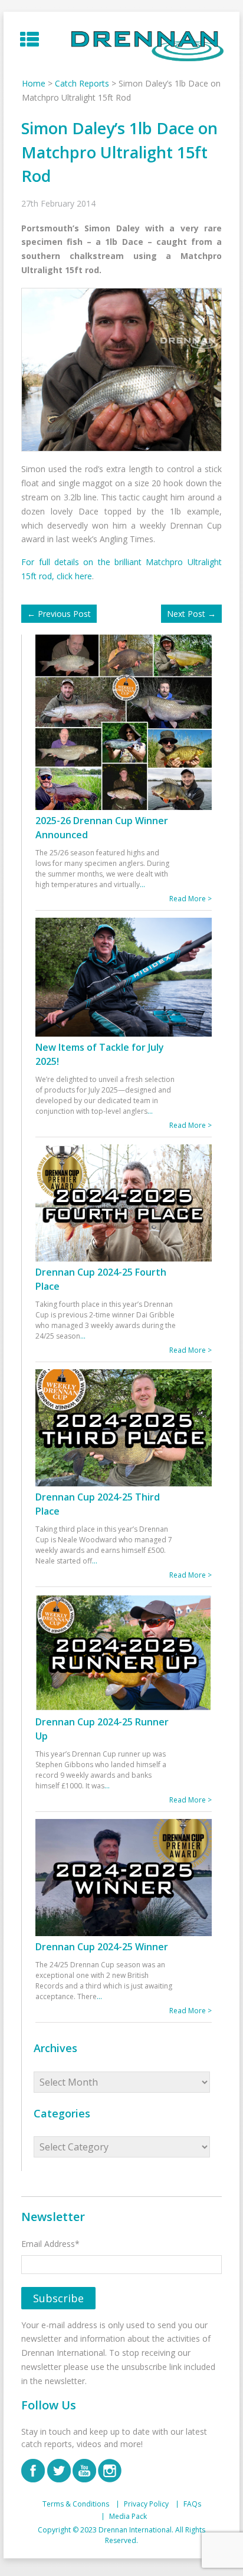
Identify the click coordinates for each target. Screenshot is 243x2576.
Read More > (191, 899)
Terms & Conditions (76, 2504)
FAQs (192, 2504)
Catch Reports (82, 83)
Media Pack (128, 2517)
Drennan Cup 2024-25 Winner (102, 1947)
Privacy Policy (146, 2504)
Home (34, 83)
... (142, 884)
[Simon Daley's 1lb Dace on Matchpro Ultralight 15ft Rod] (124, 369)
